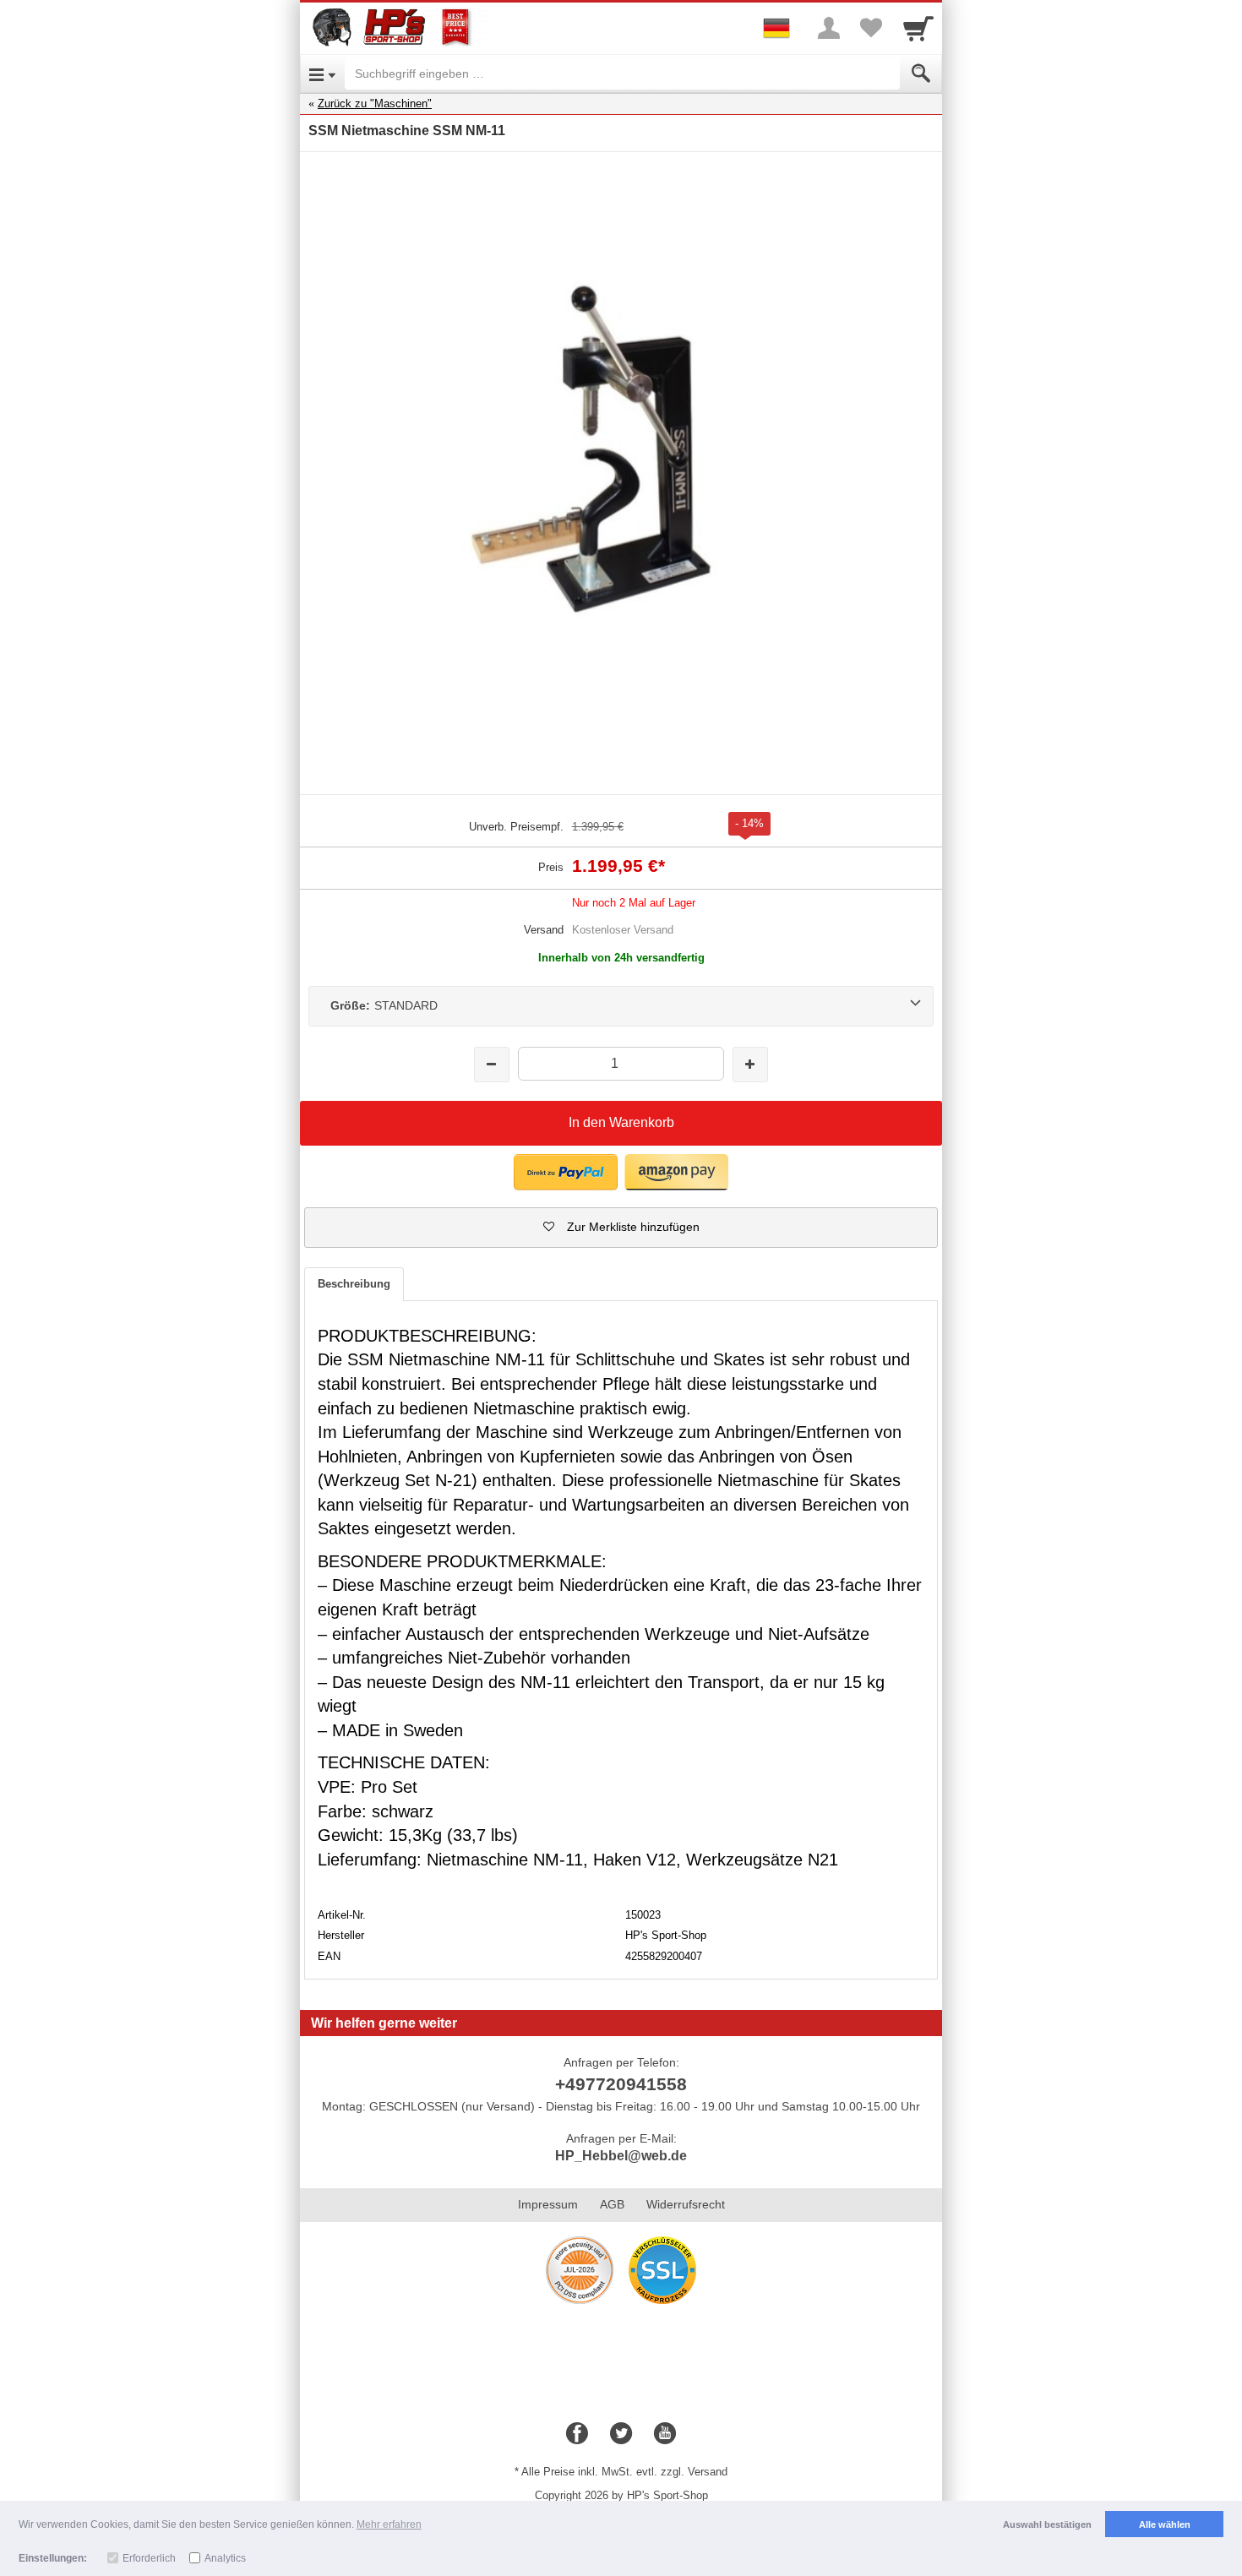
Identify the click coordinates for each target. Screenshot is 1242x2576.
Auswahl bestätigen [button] (1047, 2524)
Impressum (548, 2204)
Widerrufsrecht (686, 2204)
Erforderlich (149, 2558)
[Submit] (921, 74)
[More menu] (829, 28)
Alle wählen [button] (1165, 2524)
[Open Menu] (322, 74)
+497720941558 (621, 2084)
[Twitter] (621, 2434)
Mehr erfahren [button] (389, 2524)
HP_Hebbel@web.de (621, 2156)
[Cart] (918, 28)
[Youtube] (665, 2434)
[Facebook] (577, 2434)
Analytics (225, 2558)
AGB (612, 2204)
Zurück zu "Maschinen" (375, 103)
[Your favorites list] (871, 28)
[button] (566, 1172)
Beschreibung (354, 1284)
